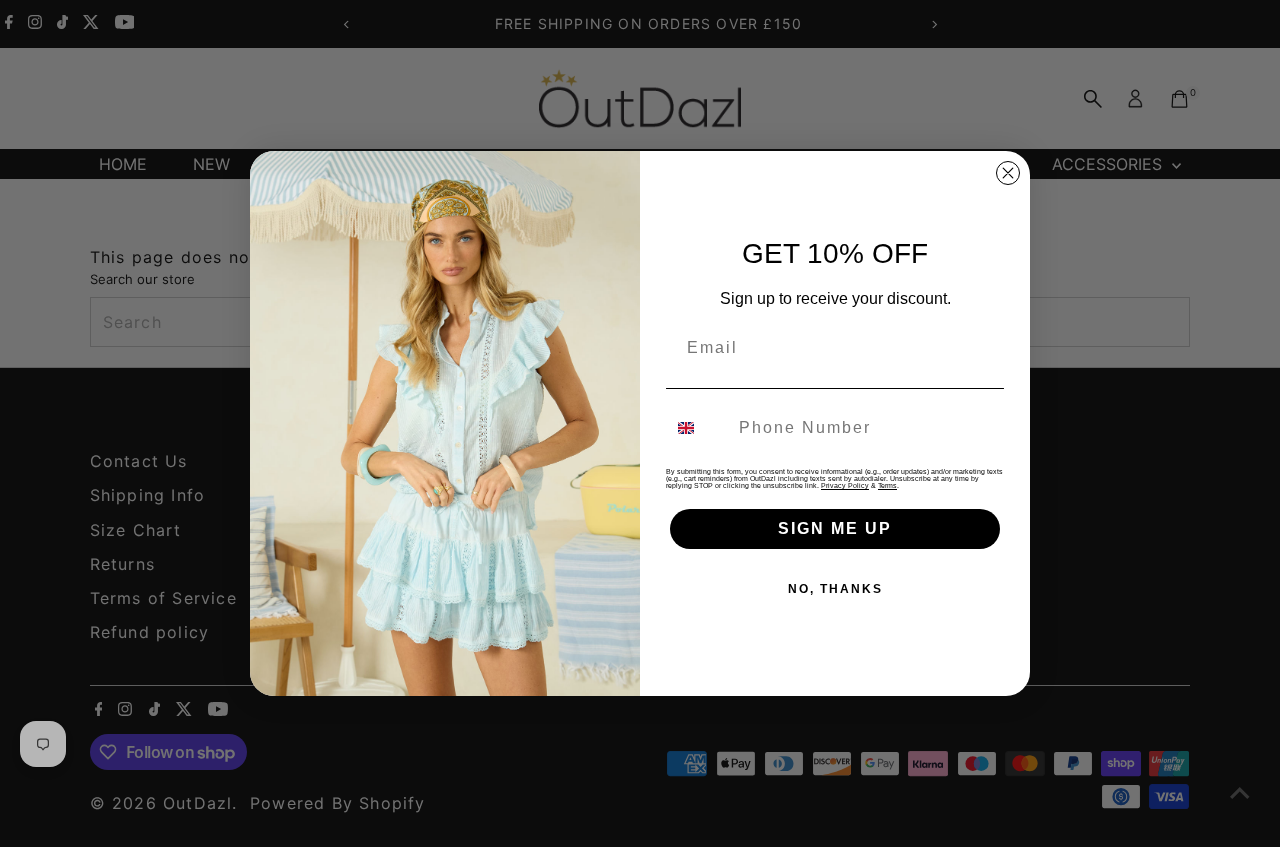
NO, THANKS (835, 589)
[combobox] (698, 428)
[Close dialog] (1008, 173)
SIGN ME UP (835, 528)
